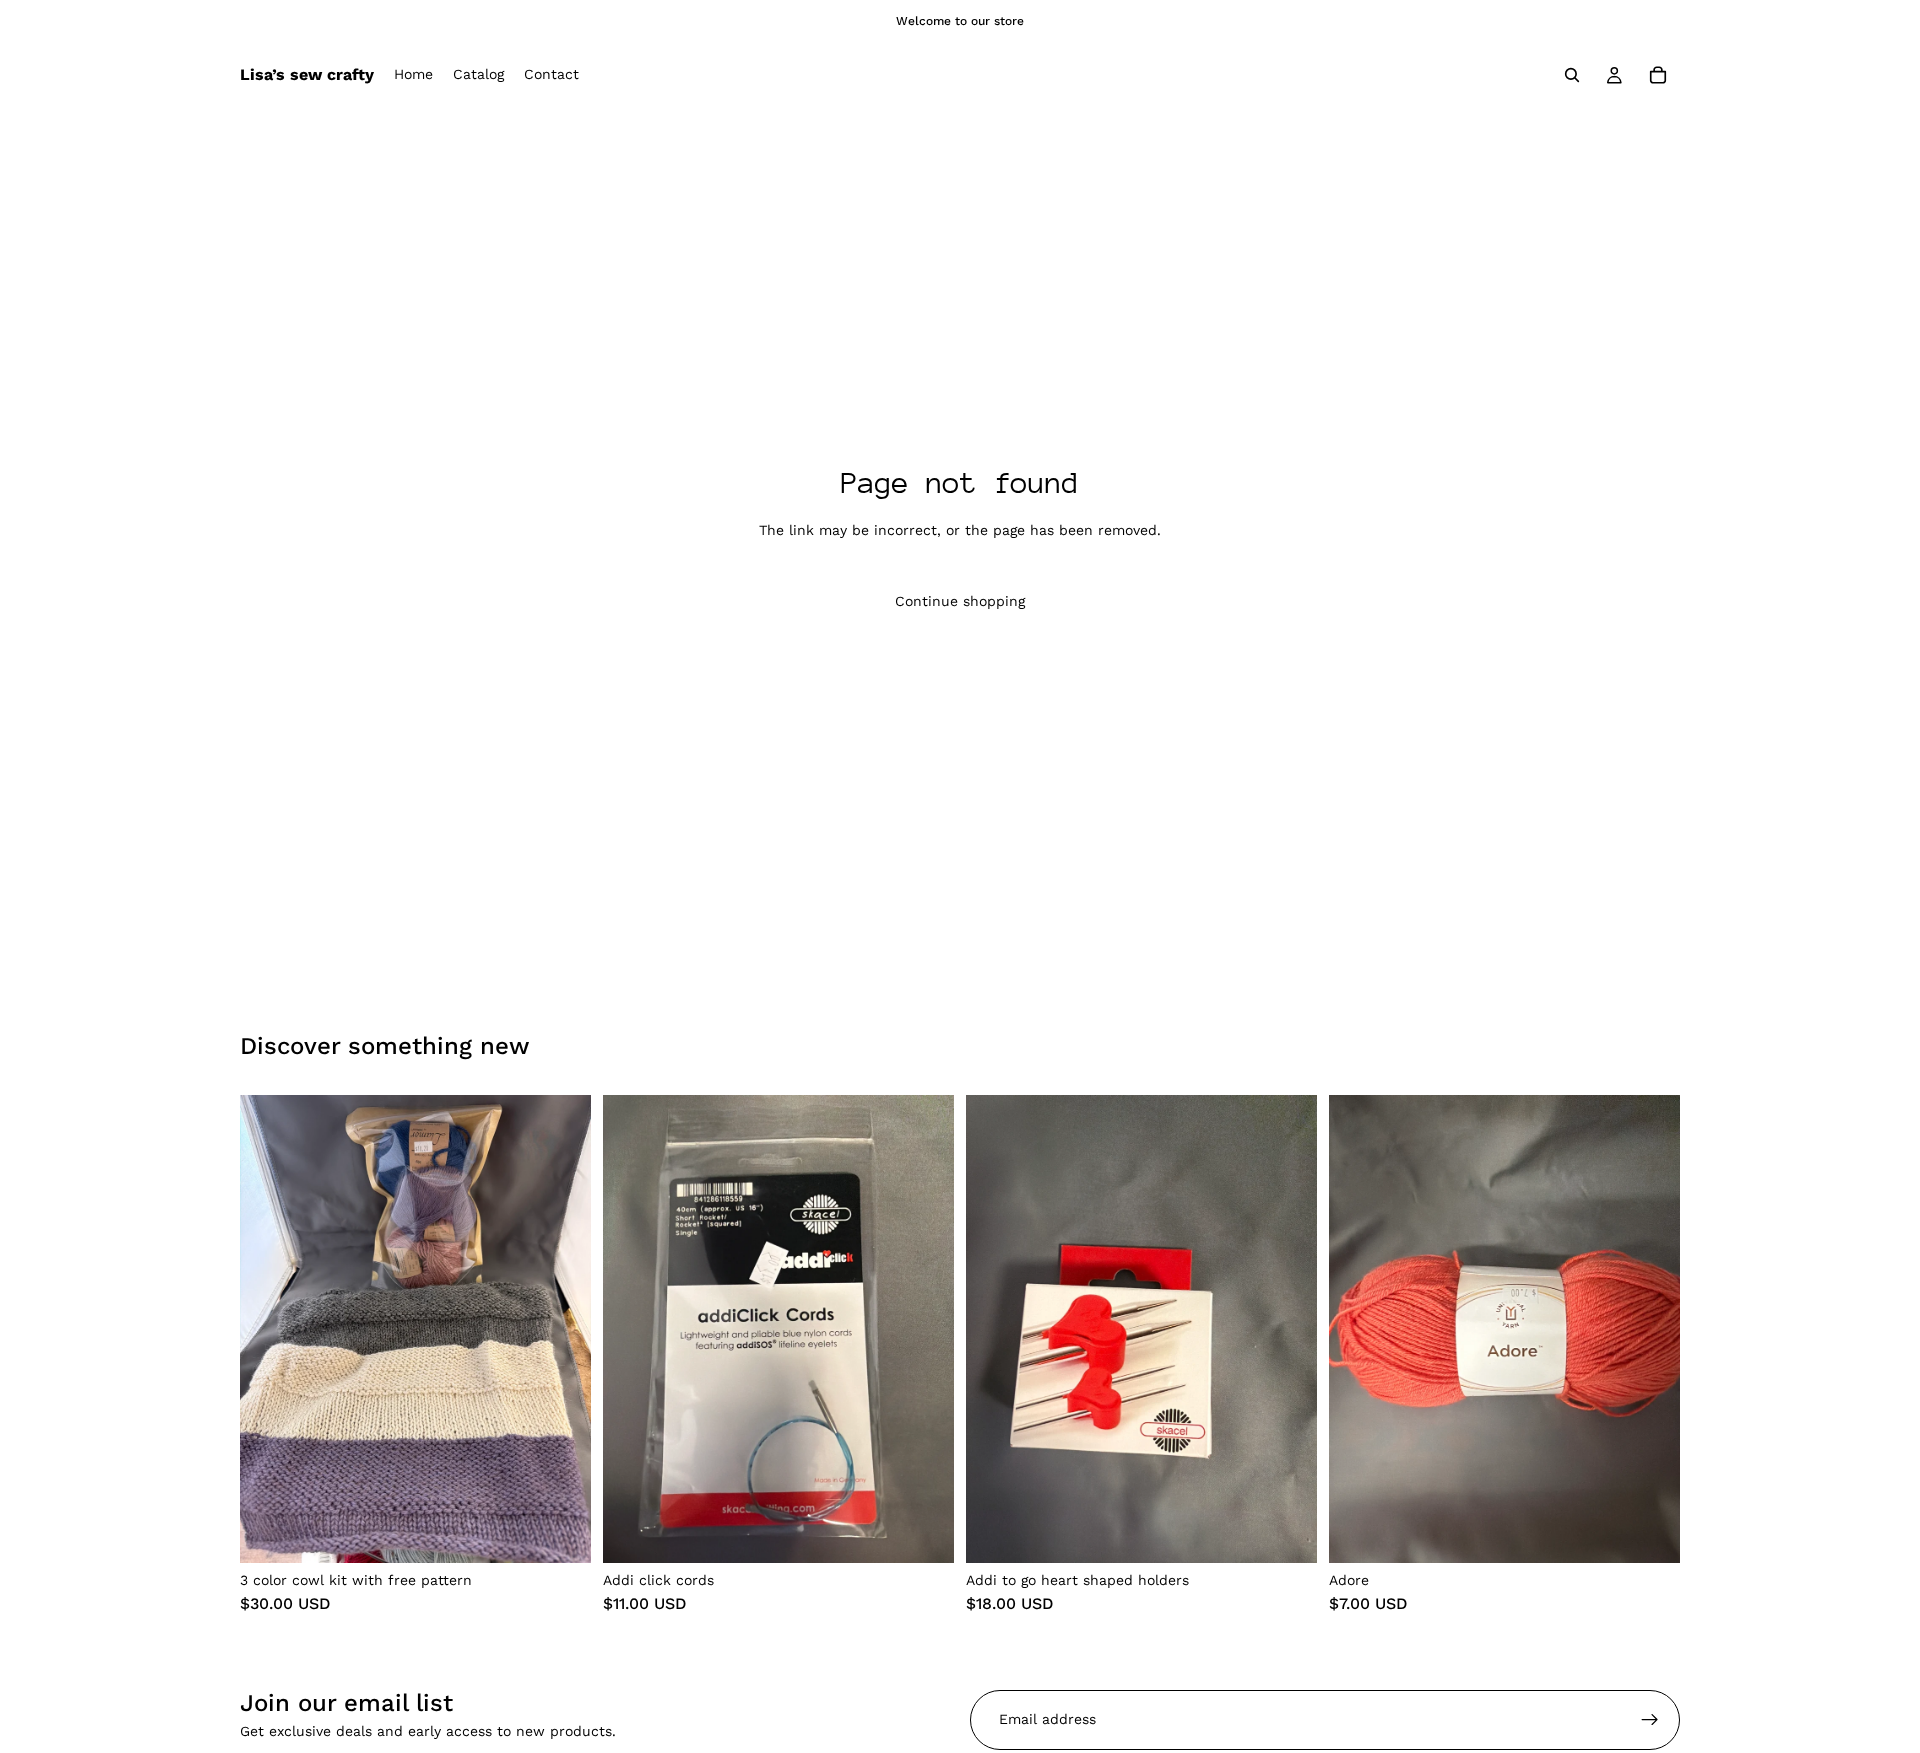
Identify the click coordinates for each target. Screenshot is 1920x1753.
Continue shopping (960, 601)
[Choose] (923, 1532)
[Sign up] (1650, 1720)
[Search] (1572, 75)
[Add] (560, 1532)
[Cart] (1658, 75)
